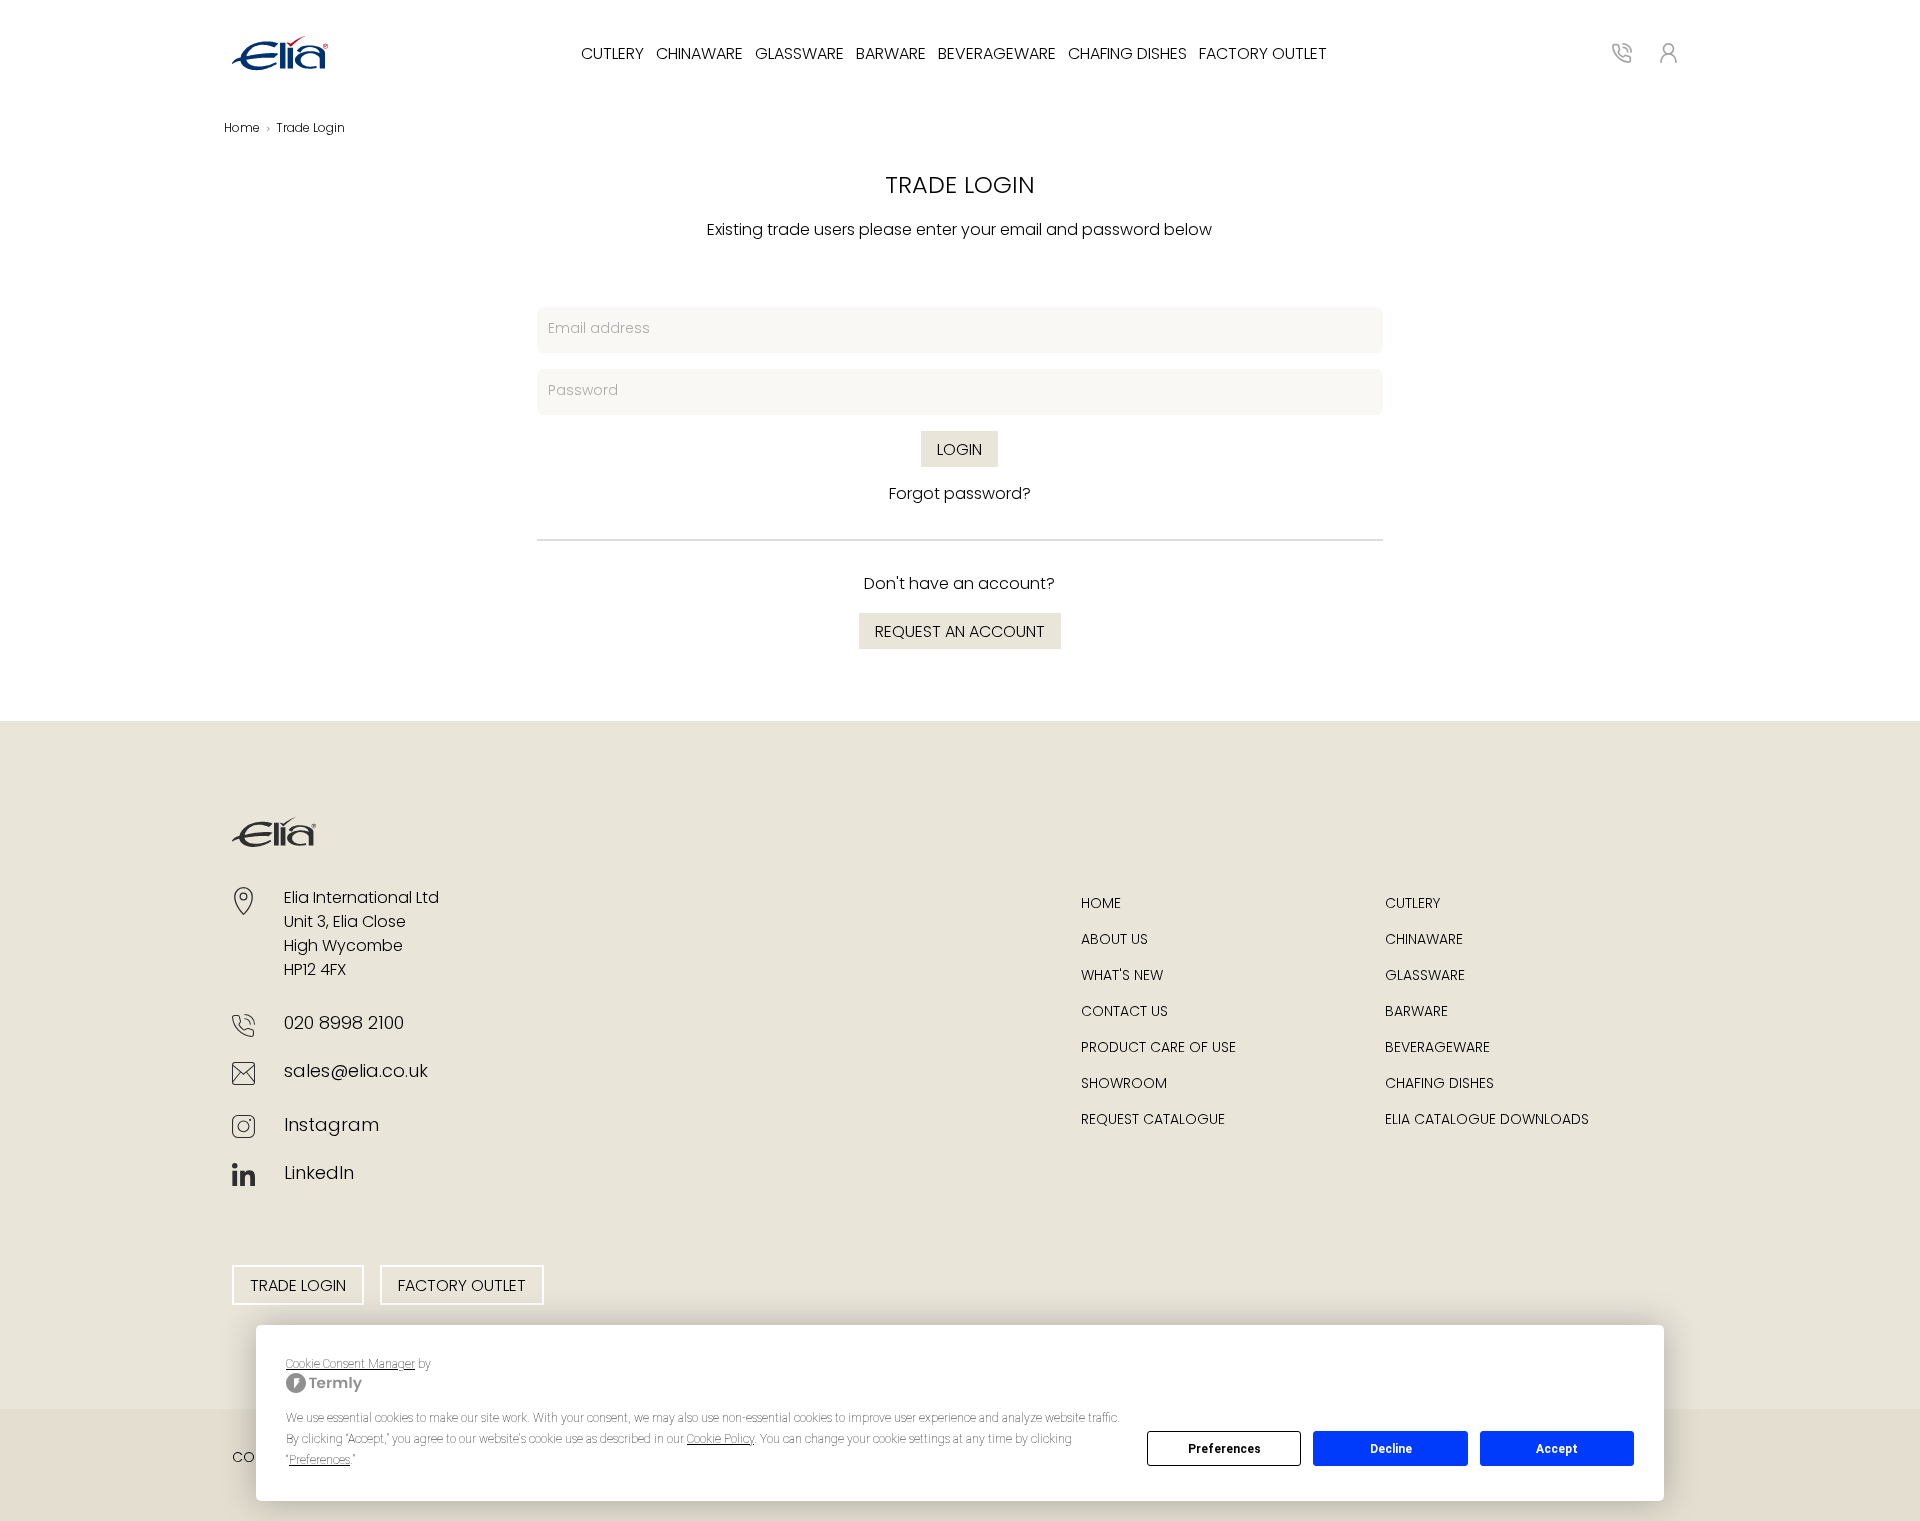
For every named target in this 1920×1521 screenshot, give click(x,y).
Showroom (1124, 1084)
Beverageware (997, 55)
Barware (891, 55)
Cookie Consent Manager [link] (350, 1364)
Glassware (799, 55)
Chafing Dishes (1127, 55)
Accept (1557, 1449)
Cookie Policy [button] (720, 1439)
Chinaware (699, 55)
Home (242, 129)
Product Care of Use (1158, 1048)
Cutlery (612, 55)
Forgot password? (960, 495)
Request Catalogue (1153, 1120)
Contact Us (1124, 1012)
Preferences (1224, 1449)
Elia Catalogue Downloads (1487, 1120)
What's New (1122, 976)
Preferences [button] (319, 1460)
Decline (1391, 1449)
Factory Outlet (1263, 55)
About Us (1114, 940)
